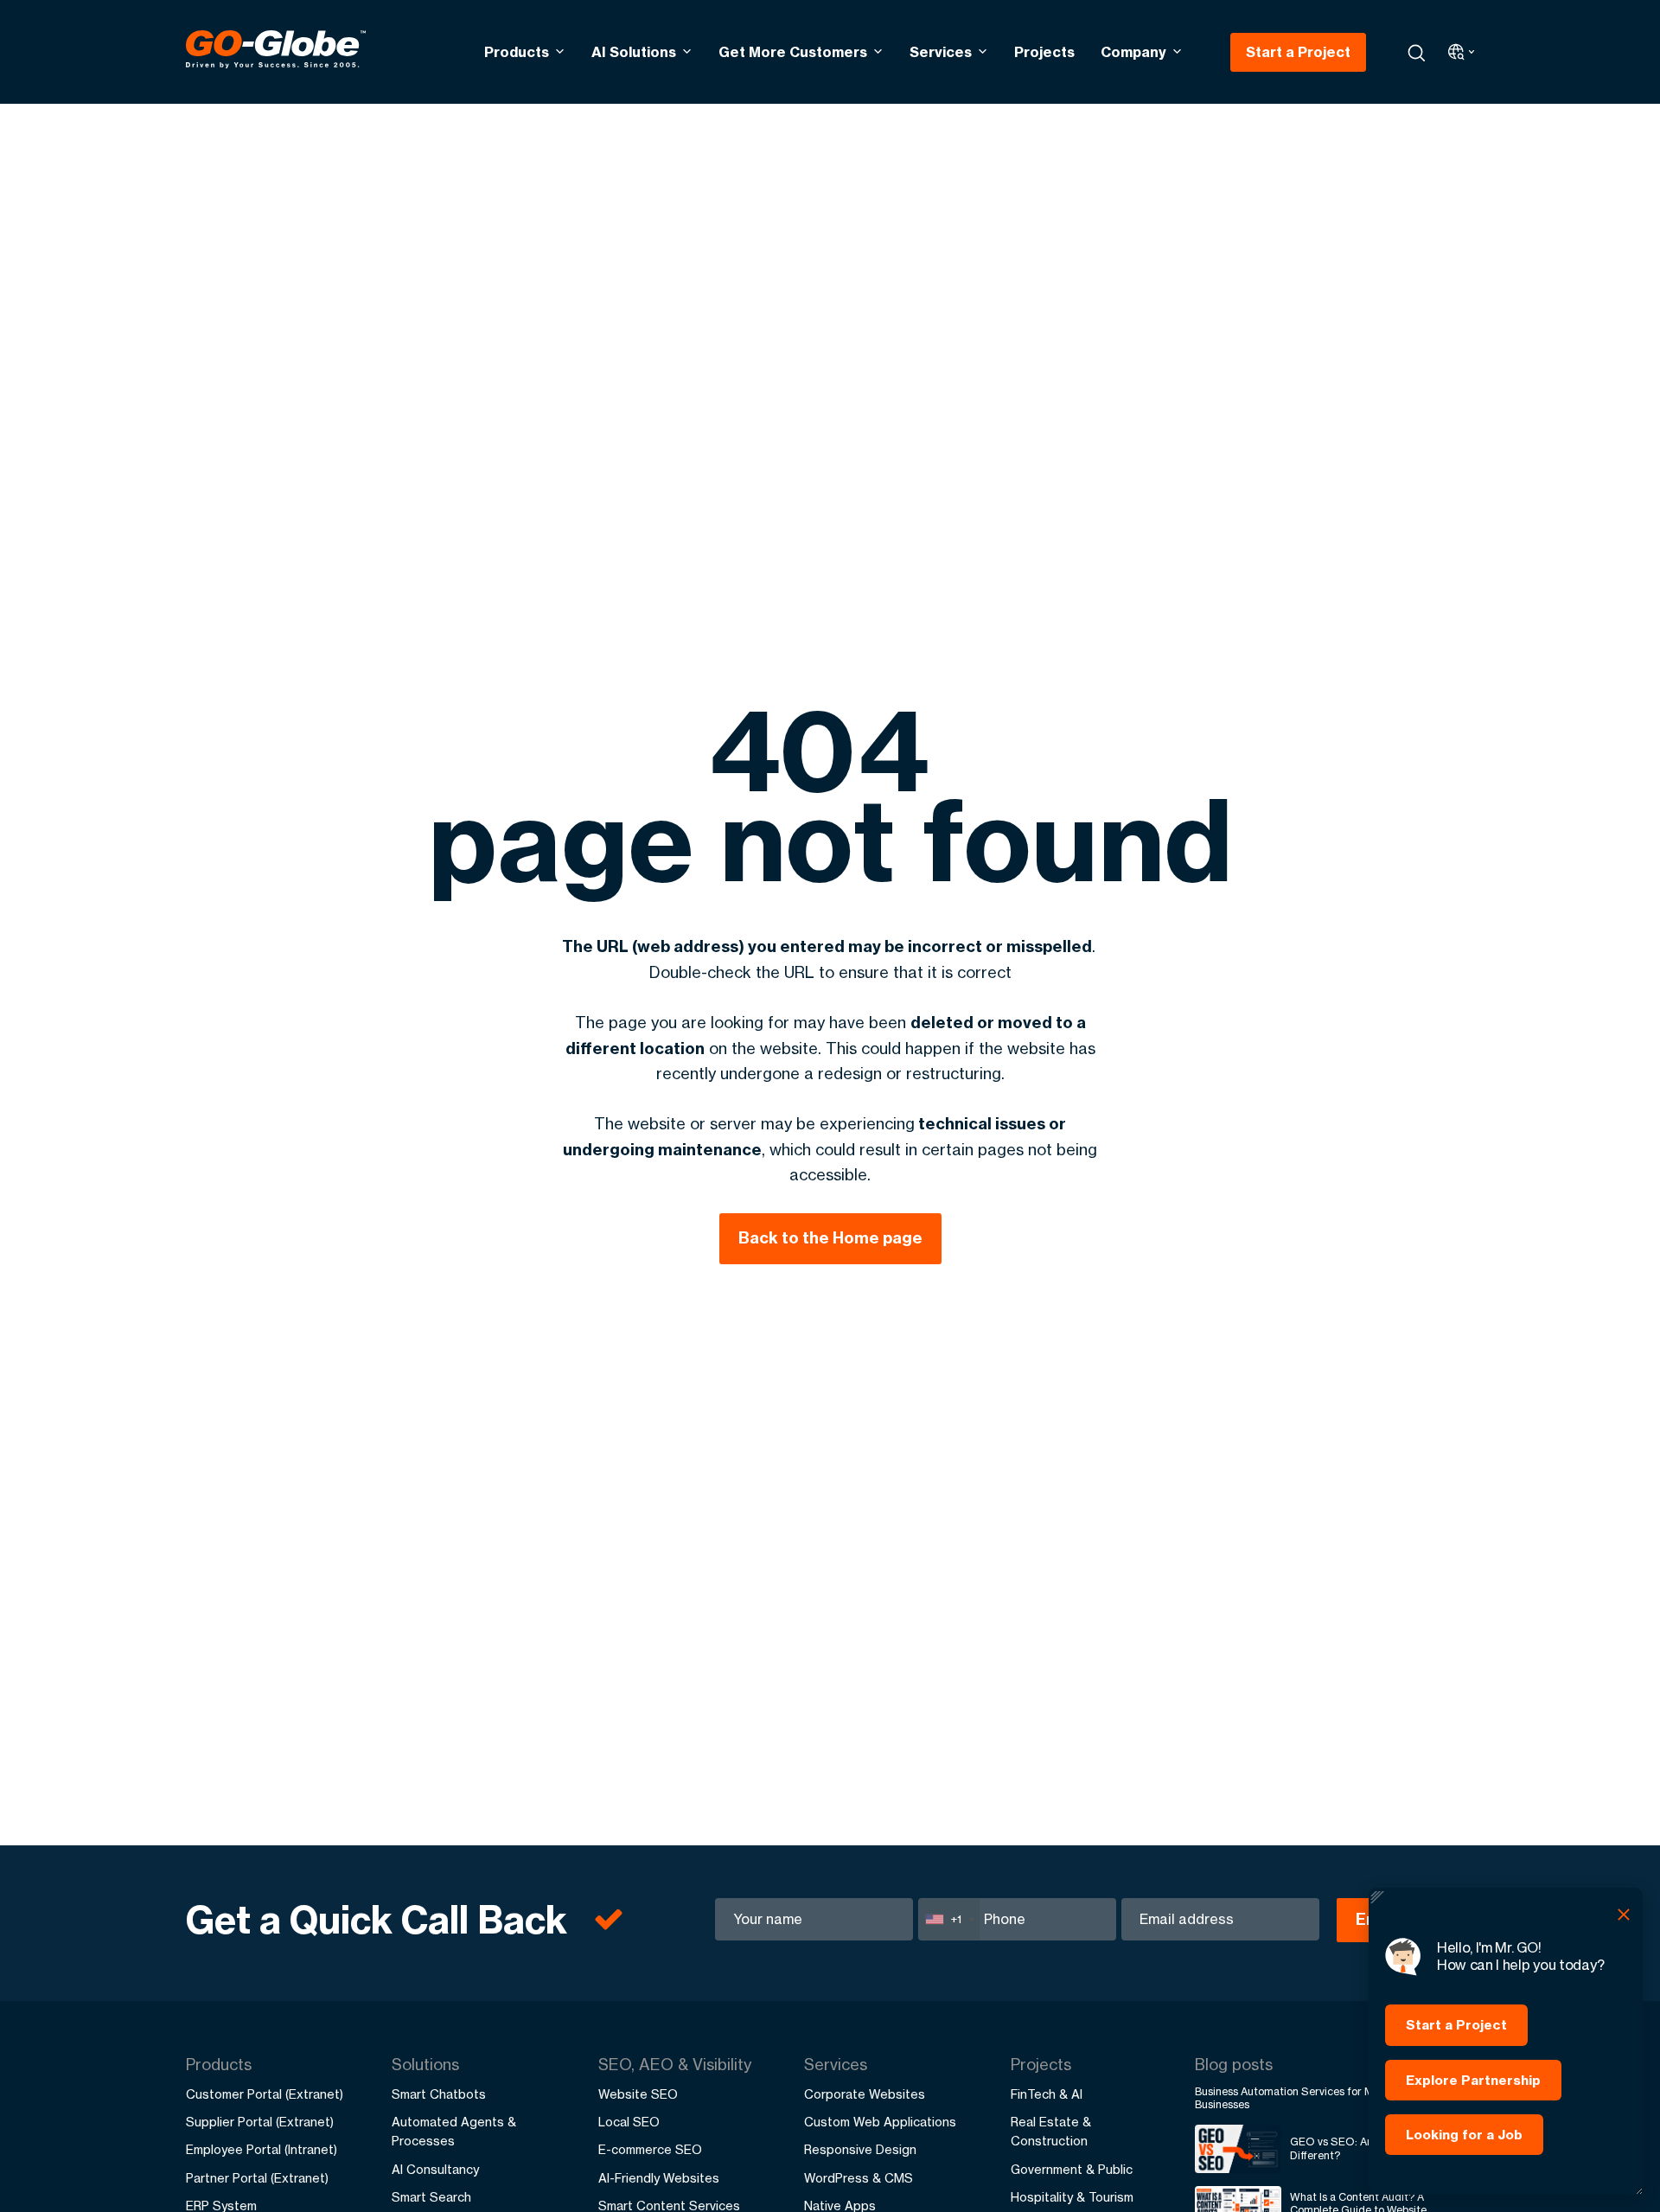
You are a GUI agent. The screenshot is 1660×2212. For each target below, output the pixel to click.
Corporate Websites (865, 2094)
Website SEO (638, 2094)
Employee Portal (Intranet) (262, 2149)
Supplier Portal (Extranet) (260, 2122)
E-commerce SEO (650, 2149)
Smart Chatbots (439, 2094)
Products (517, 52)
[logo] (276, 52)
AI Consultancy (435, 2169)
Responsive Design (860, 2149)
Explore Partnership (1473, 2080)
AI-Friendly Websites (659, 2178)
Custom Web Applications (880, 2122)
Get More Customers (793, 52)
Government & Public (1072, 2169)
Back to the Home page (830, 1238)
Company (1133, 52)
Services (941, 52)
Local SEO (629, 2122)
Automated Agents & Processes (454, 2131)
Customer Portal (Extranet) (265, 2094)
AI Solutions (634, 52)
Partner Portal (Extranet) (257, 2178)
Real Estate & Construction (1051, 2131)
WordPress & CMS (859, 2178)
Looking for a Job (1464, 2135)
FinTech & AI (1047, 2094)
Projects (1044, 52)
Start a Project (1298, 52)
